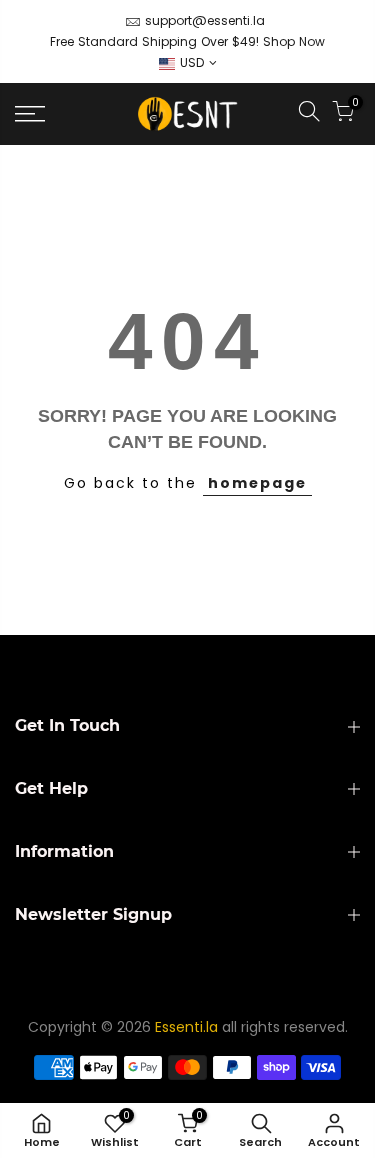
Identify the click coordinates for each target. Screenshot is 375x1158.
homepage (257, 483)
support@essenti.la (205, 20)
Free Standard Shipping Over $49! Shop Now (187, 41)
